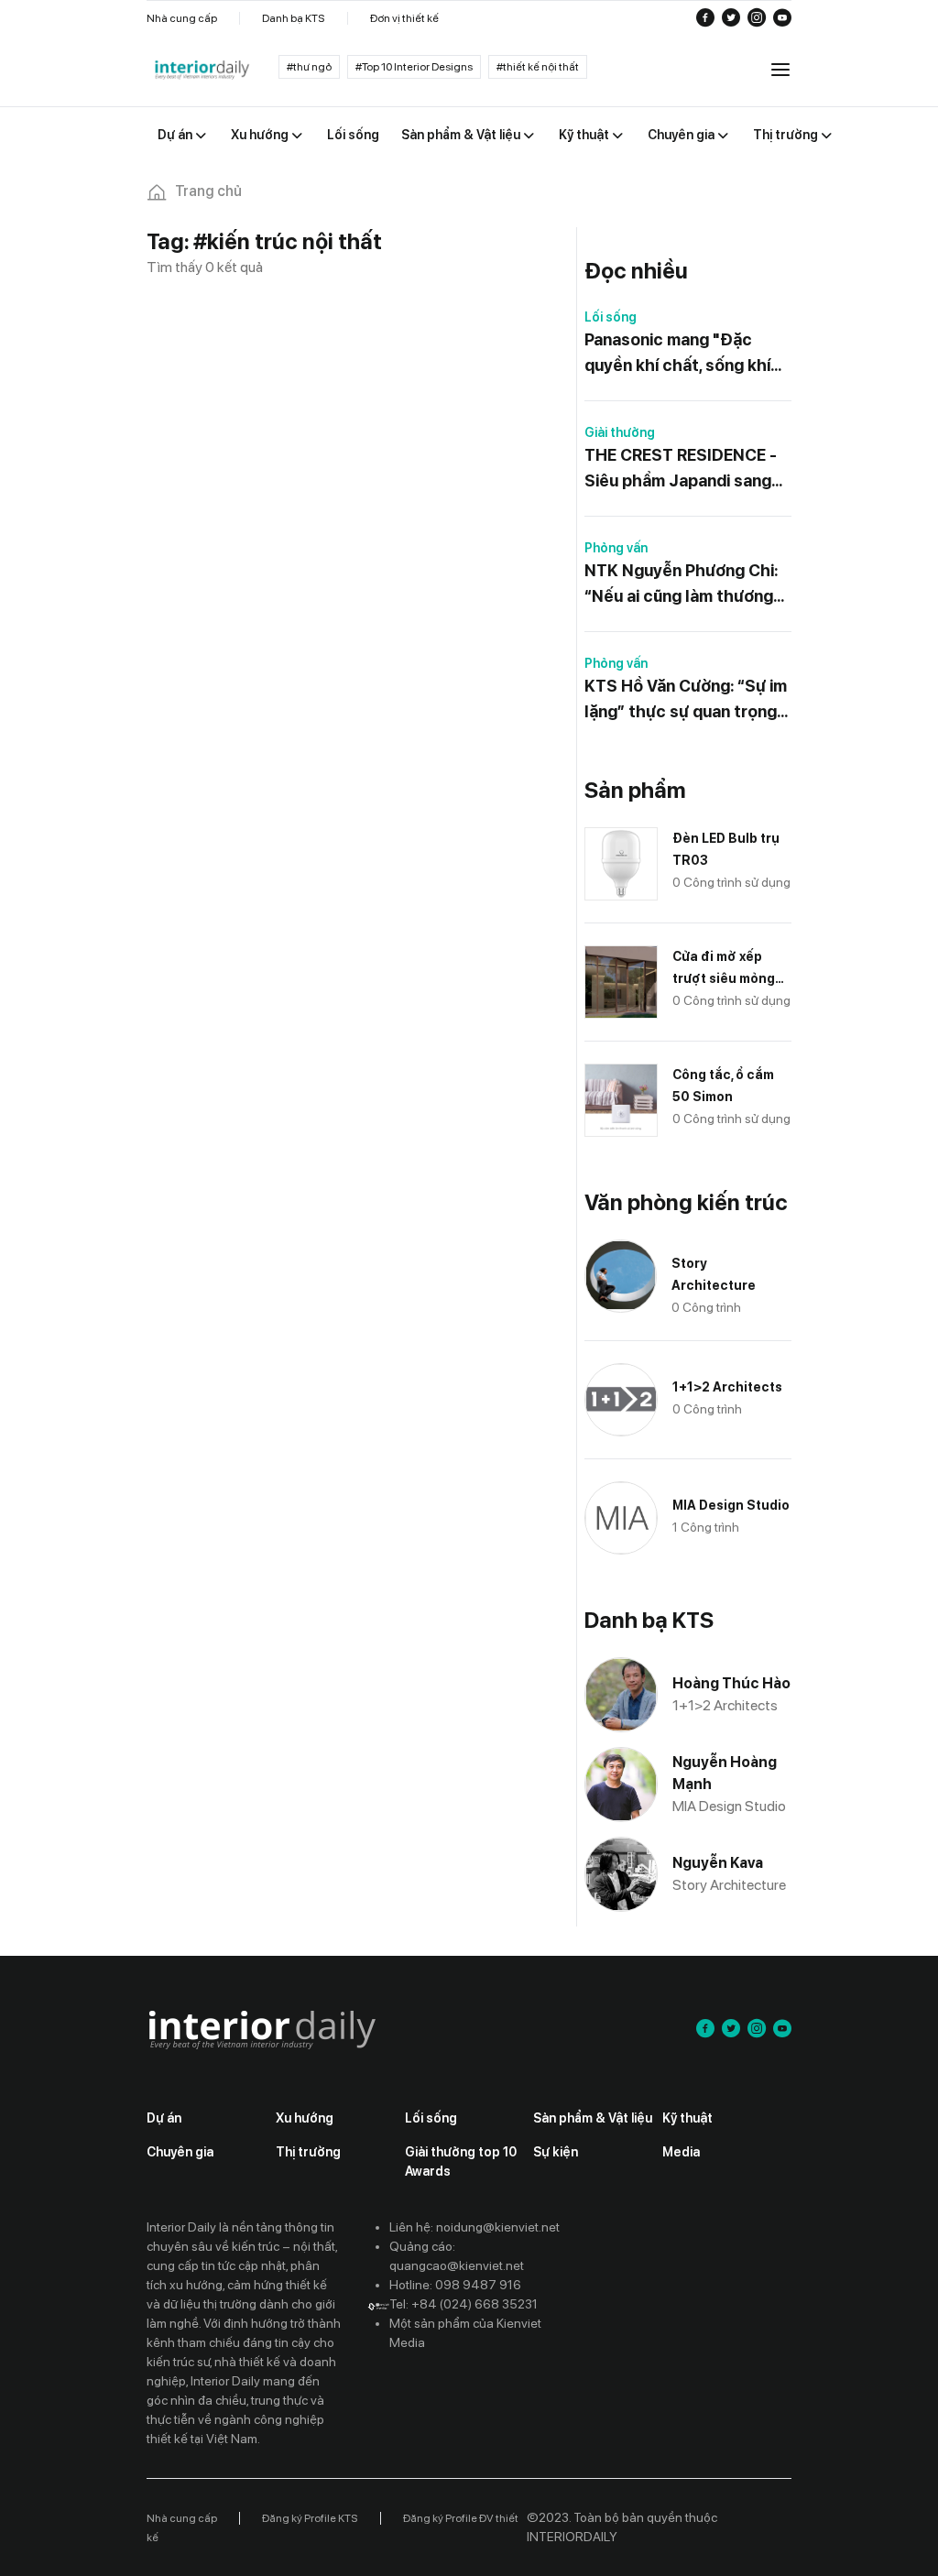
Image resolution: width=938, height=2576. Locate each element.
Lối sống (611, 317)
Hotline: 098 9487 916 (455, 2285)
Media (681, 2152)
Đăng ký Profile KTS (310, 2518)
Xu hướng (305, 2118)
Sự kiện (556, 2152)
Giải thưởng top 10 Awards (461, 2161)
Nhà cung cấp (182, 18)
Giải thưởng (620, 432)
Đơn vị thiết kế (404, 18)
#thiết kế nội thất (538, 67)
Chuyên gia (180, 2152)
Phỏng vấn (616, 548)
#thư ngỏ (309, 67)
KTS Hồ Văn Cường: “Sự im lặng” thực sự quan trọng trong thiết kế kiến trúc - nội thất (686, 700)
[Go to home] (202, 71)
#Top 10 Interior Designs (414, 67)
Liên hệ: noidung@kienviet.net (474, 2227)
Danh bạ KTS (294, 18)
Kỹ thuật (687, 2118)
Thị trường (308, 2152)
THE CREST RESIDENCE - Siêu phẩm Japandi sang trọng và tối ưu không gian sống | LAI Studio (685, 469)
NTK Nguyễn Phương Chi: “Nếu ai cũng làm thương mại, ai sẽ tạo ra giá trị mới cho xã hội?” (683, 585)
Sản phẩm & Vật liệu (593, 2118)
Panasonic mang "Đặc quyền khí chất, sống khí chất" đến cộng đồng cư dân (679, 354)
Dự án (164, 2118)
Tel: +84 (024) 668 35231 (464, 2304)
